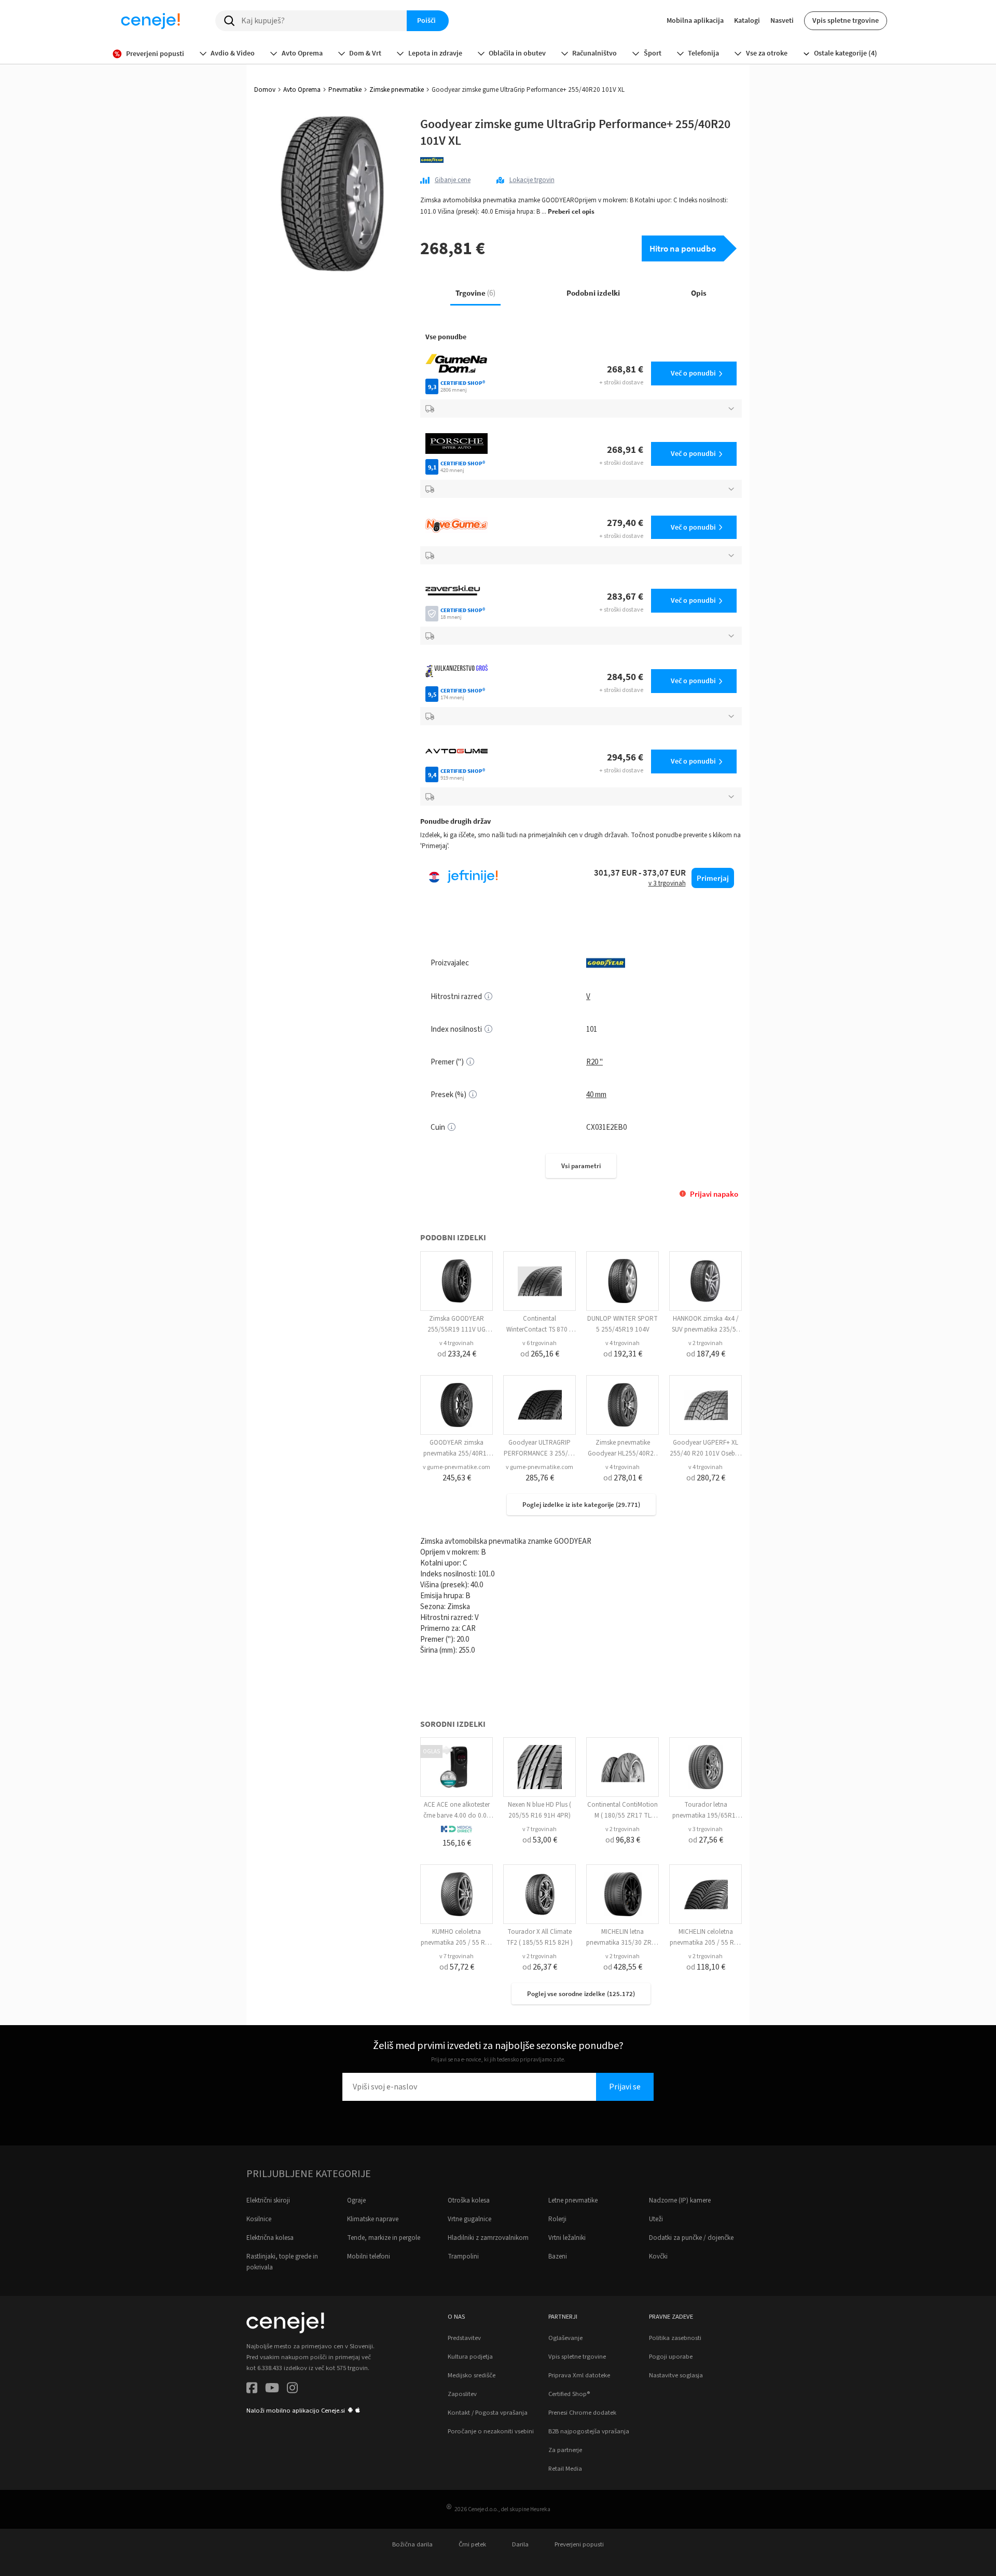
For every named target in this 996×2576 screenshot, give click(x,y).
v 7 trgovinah (539, 1829)
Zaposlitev (462, 2394)
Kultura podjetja (470, 2357)
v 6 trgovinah (539, 1343)
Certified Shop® (569, 2394)
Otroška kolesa (469, 2200)
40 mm (596, 1095)
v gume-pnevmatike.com (457, 1467)
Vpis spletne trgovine (846, 20)
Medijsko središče (472, 2375)
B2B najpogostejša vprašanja (589, 2431)
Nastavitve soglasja (676, 2375)
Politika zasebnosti (675, 2338)
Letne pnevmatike (573, 2200)
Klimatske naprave (373, 2219)
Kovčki (658, 2256)
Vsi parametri (581, 1166)
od (457, 1354)
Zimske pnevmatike (397, 90)
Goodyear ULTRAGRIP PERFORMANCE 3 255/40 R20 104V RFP (539, 1453)
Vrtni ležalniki (567, 2238)
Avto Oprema (302, 90)
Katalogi (747, 20)
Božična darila (412, 2544)
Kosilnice (259, 2219)
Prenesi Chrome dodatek (582, 2413)
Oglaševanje (565, 2338)
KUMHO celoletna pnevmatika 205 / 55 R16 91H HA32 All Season (457, 1943)
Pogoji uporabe (671, 2357)
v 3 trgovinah (706, 1829)
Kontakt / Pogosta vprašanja (488, 2413)
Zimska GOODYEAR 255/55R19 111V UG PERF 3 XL (457, 1329)
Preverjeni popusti (579, 2544)
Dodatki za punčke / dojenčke (691, 2238)
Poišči (426, 20)
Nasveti (782, 20)
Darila (520, 2544)
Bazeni (558, 2256)
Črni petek (472, 2544)
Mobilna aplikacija (695, 20)
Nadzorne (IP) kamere (680, 2200)
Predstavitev (464, 2338)
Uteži (656, 2219)
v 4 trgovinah (457, 1343)
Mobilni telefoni (369, 2256)
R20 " (594, 1062)
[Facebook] (252, 2390)
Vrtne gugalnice (469, 2219)
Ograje (356, 2200)
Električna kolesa (270, 2238)
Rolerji (557, 2219)
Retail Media (565, 2469)
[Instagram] (292, 2390)
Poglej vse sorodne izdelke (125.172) (581, 1994)
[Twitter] (272, 2390)
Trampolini (463, 2256)
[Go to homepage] (150, 21)
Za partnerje (565, 2450)
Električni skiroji (268, 2200)
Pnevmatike (345, 90)
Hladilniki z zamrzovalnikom (488, 2238)
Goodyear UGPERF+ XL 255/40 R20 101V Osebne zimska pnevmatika (706, 1453)
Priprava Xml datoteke (579, 2375)
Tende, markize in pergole (384, 2238)
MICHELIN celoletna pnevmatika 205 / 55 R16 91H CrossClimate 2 (706, 1943)
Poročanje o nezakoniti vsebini (491, 2431)
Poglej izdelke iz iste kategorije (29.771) (581, 1505)
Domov (265, 90)
